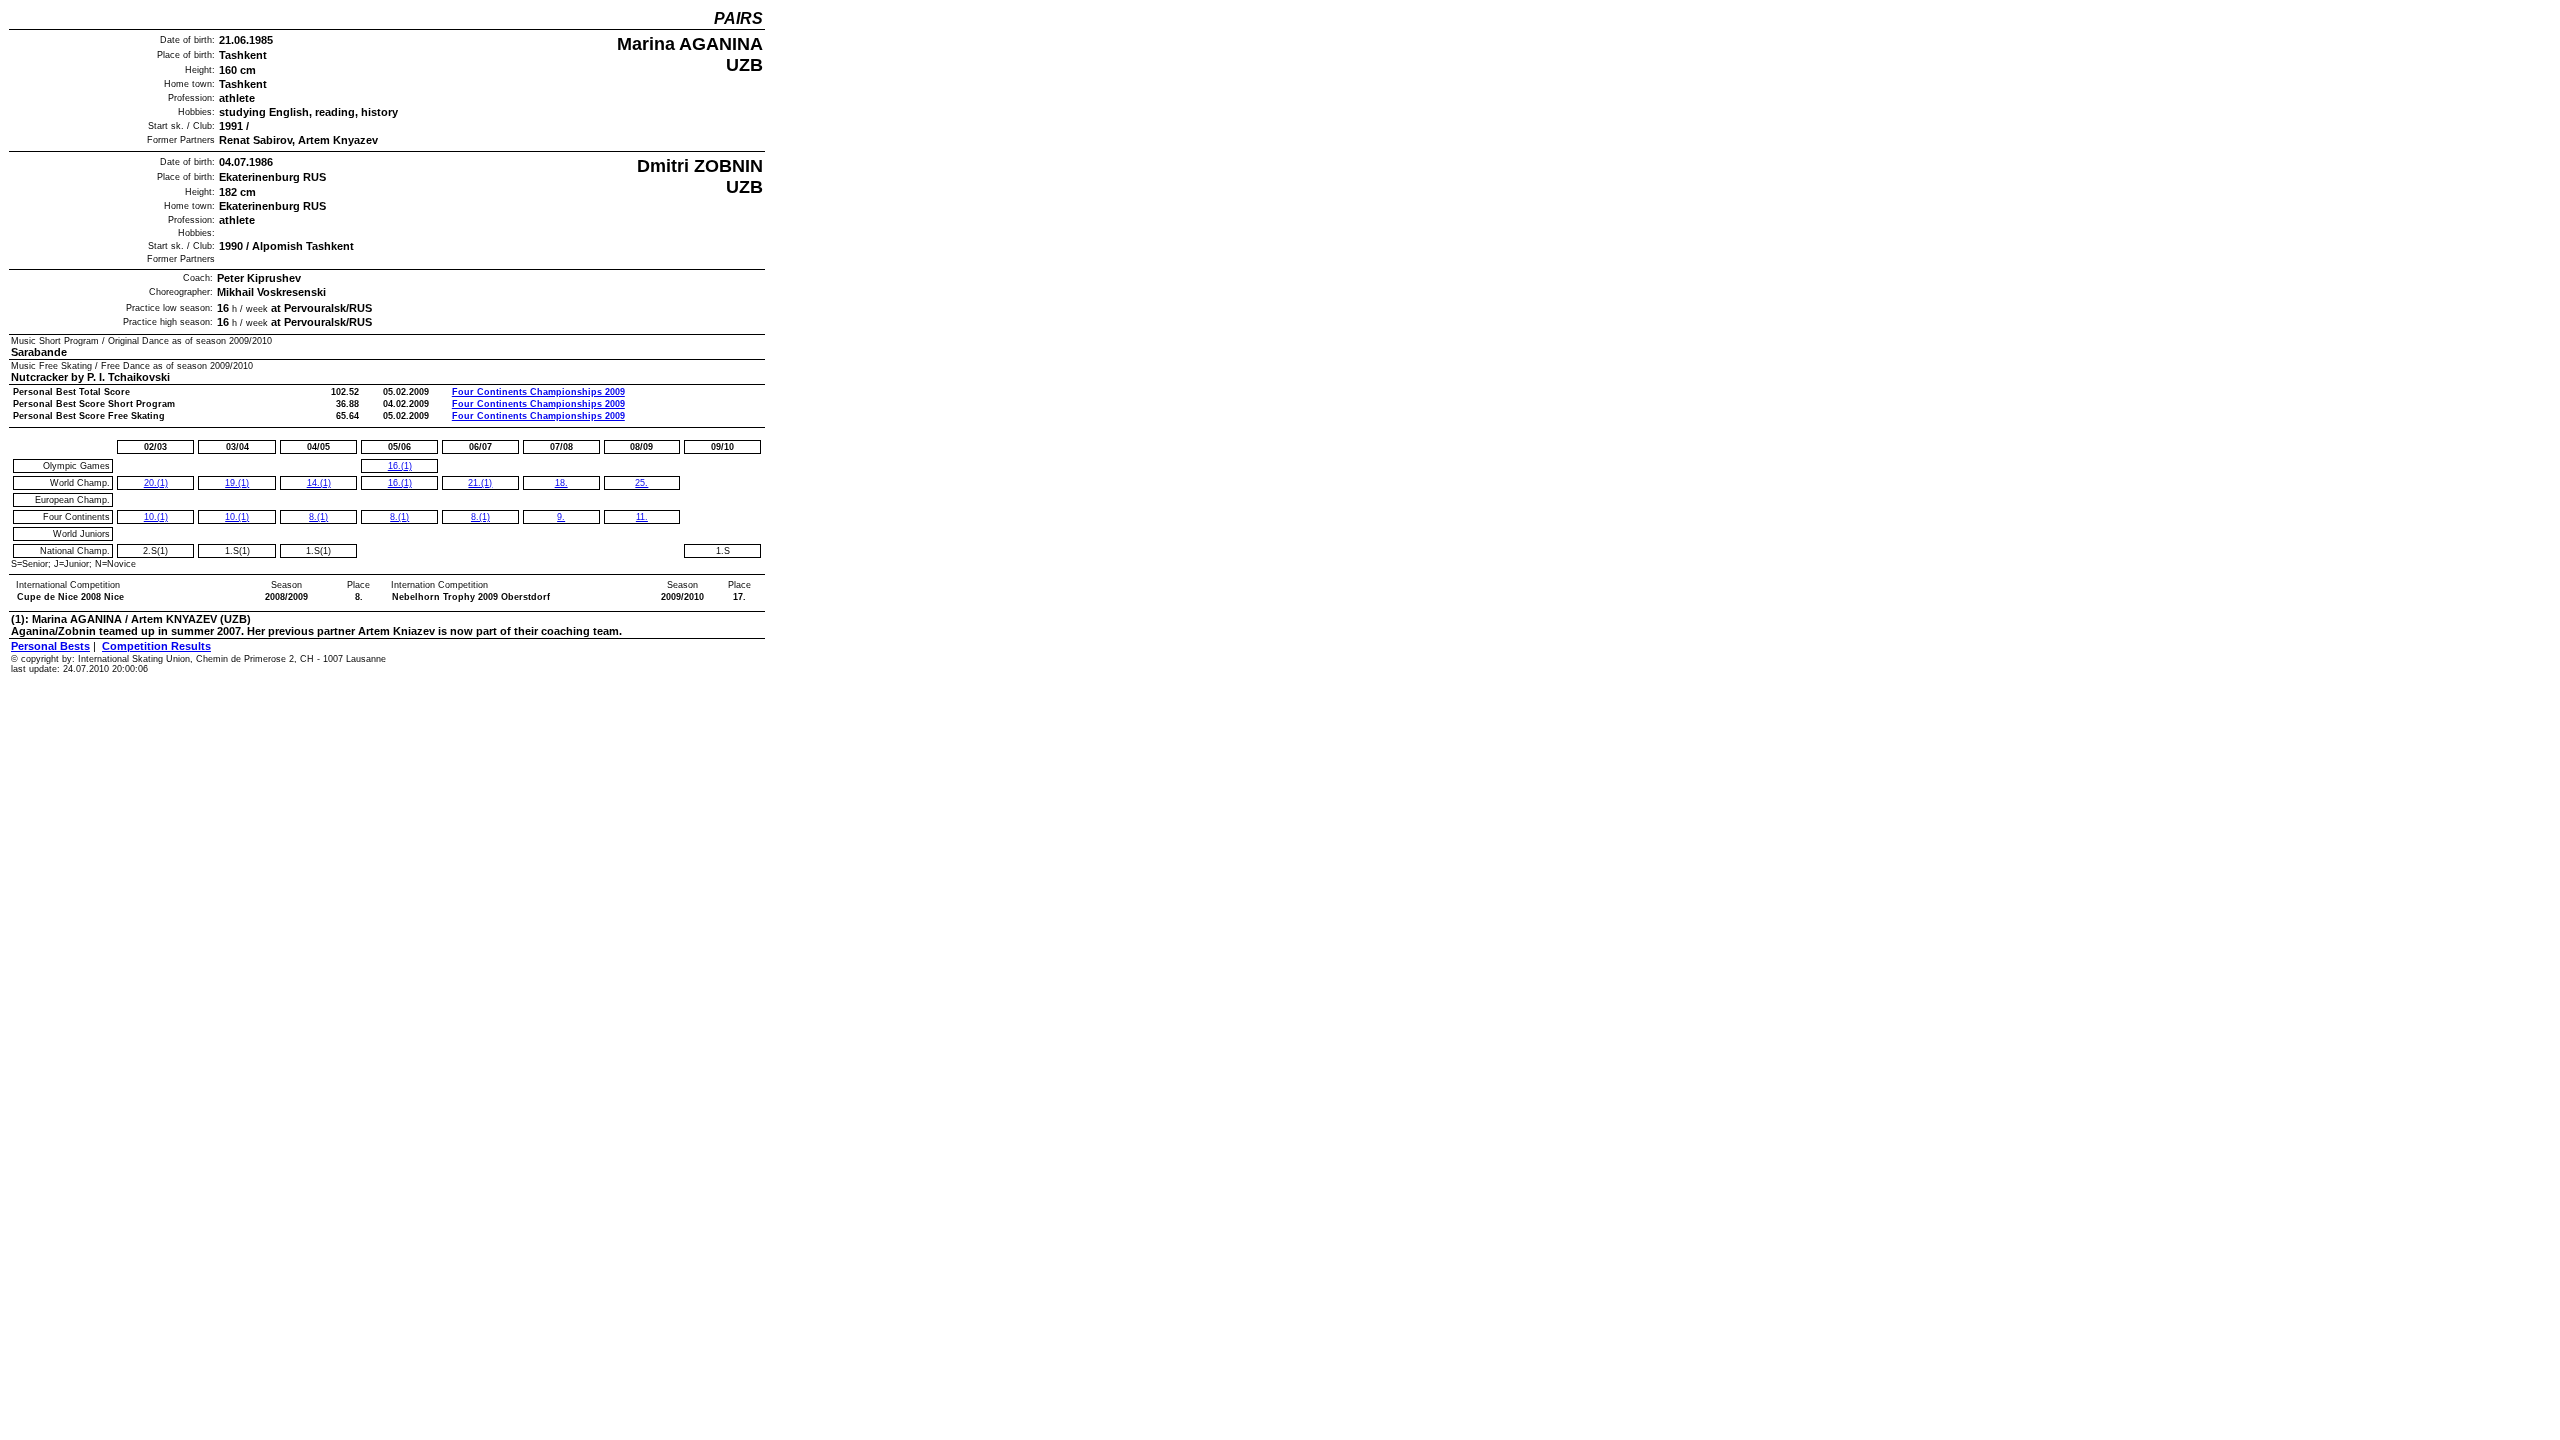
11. (642, 517)
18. (561, 483)
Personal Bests (50, 646)
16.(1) (400, 466)
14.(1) (319, 483)
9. (561, 517)
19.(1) (237, 483)
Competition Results (156, 646)
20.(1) (156, 483)
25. (641, 483)
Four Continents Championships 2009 (538, 392)
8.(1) (318, 517)
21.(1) (480, 483)
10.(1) (156, 517)
